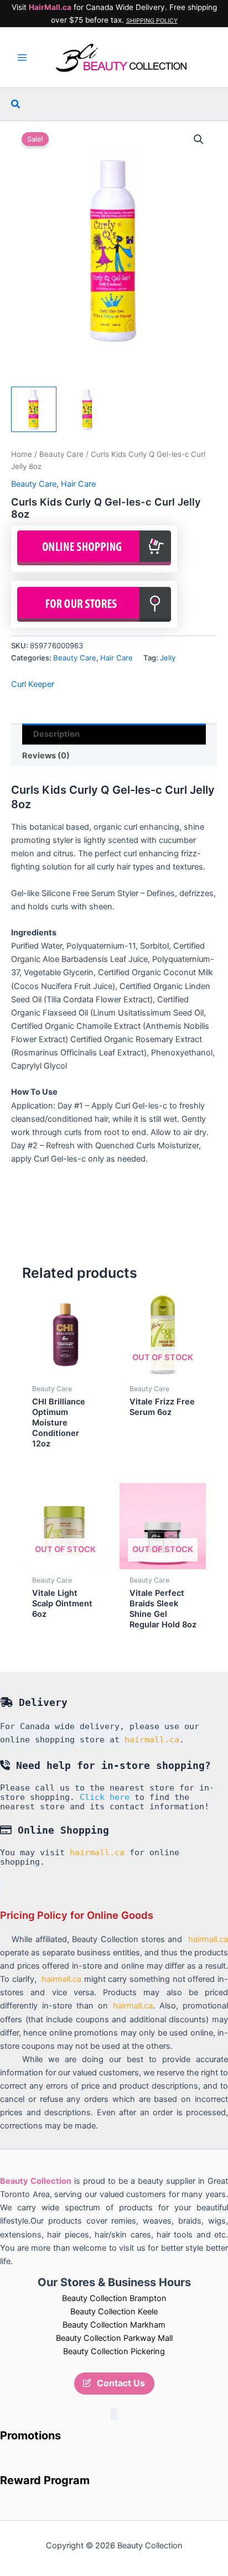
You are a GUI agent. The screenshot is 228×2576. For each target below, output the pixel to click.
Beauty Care (61, 454)
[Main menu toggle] (22, 58)
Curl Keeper (33, 684)
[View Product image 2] (87, 409)
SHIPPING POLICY (152, 21)
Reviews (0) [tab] (46, 756)
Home (22, 454)
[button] (16, 104)
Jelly (168, 658)
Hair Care (78, 484)
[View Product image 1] (34, 409)
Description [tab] (56, 734)
